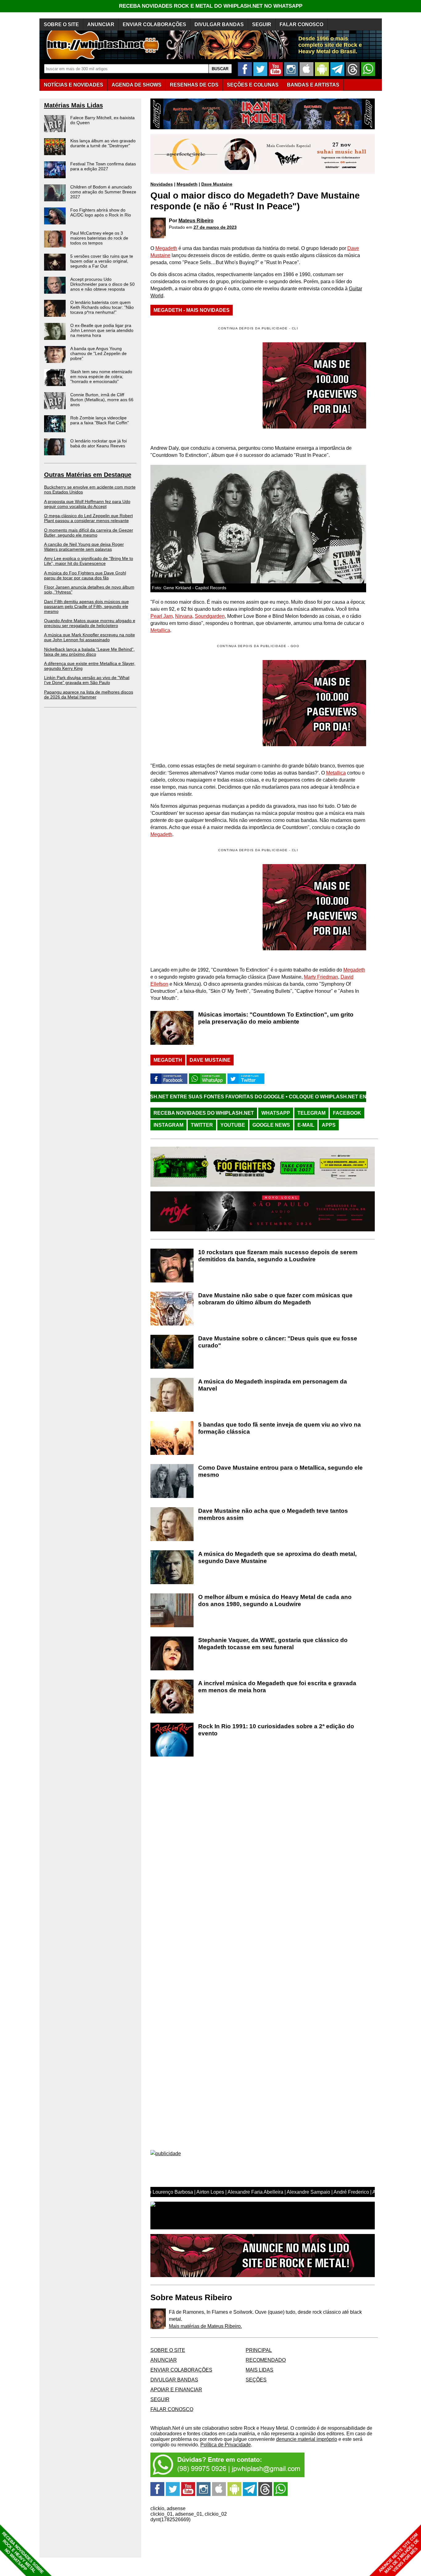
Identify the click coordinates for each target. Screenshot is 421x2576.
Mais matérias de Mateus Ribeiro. (205, 2326)
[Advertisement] (202, 703)
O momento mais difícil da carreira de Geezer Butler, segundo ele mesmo (89, 533)
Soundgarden (210, 616)
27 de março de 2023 (215, 227)
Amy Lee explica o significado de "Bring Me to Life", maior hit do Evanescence (89, 561)
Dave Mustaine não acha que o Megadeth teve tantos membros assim (273, 1514)
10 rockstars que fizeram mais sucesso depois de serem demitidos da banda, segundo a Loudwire (278, 1256)
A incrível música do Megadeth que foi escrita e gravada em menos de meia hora (277, 1687)
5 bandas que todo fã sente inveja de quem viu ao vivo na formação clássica (280, 1428)
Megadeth (187, 184)
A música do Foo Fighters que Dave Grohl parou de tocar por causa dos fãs (85, 575)
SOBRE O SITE (61, 24)
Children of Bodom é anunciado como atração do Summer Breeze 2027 (103, 192)
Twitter (202, 1125)
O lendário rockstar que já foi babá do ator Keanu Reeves (98, 443)
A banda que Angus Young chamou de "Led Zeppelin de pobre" (98, 353)
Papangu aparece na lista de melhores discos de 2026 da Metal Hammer (89, 694)
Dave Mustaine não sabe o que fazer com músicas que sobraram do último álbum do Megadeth (275, 1299)
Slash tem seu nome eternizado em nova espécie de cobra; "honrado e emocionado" (101, 376)
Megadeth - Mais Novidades (192, 310)
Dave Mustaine (217, 184)
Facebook (347, 1113)
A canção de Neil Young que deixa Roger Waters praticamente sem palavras (84, 547)
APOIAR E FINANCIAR (176, 2390)
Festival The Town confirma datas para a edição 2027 (103, 166)
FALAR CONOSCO (301, 24)
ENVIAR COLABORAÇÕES (154, 24)
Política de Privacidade (226, 2445)
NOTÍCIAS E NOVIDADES (74, 85)
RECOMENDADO (266, 2360)
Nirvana (184, 616)
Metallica (160, 630)
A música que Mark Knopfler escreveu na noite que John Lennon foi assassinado (90, 637)
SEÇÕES (253, 85)
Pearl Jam (161, 616)
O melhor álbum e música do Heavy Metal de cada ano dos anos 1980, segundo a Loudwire (275, 1600)
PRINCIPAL (259, 2350)
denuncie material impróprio (307, 2439)
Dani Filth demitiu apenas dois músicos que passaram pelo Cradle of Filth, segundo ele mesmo (86, 606)
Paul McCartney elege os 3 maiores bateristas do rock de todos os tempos (99, 238)
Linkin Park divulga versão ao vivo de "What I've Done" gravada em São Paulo (87, 680)
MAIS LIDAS (260, 2370)
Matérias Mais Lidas (74, 105)
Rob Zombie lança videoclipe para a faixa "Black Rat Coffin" (100, 420)
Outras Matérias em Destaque (88, 475)
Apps (329, 1125)
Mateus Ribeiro (196, 221)
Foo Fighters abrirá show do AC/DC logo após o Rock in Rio (101, 212)
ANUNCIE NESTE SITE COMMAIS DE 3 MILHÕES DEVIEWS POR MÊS (399, 2553)
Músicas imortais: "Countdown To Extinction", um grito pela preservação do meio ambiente (276, 1018)
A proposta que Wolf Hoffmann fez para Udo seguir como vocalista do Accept (87, 504)
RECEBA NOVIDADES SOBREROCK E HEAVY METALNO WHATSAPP (23, 2553)
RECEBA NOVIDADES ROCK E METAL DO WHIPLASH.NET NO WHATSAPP (211, 6)
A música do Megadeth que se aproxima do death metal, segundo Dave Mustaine (277, 1557)
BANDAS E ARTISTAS (313, 85)
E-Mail (306, 1125)
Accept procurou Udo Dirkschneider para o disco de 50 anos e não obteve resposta (102, 284)
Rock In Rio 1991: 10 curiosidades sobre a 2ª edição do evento (276, 1730)
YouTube (233, 1125)
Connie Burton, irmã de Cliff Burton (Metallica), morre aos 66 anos (102, 400)
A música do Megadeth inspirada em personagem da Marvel (273, 1385)
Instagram (168, 1125)
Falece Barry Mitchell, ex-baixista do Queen (102, 120)
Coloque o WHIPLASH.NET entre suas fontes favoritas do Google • (291, 1097)
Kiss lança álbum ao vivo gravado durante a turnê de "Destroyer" (103, 143)
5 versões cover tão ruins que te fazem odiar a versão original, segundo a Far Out (102, 261)
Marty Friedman (321, 977)
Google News (271, 1125)
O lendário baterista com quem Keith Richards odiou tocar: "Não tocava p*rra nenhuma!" (102, 307)
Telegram (311, 1113)
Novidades (162, 184)
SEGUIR (262, 24)
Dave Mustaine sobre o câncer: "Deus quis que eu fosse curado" (278, 1342)
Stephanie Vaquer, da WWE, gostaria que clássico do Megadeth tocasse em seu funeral (273, 1644)
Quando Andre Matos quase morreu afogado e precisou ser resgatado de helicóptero (90, 623)
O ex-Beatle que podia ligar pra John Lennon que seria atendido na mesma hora (102, 330)
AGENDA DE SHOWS (137, 85)
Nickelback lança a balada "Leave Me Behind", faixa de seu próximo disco (89, 652)
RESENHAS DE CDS (194, 85)
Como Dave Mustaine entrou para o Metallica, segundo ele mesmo (280, 1471)
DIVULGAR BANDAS (219, 24)
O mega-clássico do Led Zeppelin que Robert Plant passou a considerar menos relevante (88, 518)
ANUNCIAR (101, 24)
